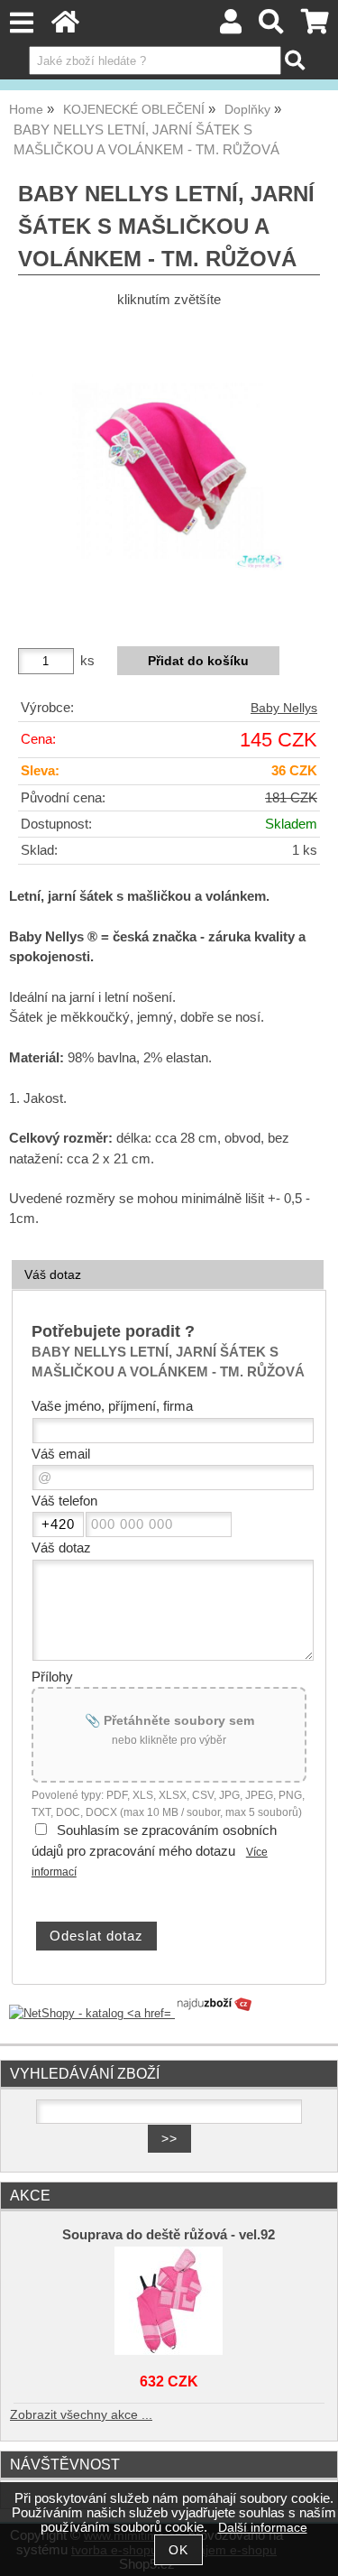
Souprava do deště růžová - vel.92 (169, 2235)
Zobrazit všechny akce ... (81, 2415)
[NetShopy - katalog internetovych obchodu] (132, 2013)
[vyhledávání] (272, 27)
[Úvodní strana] (65, 27)
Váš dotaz (53, 1274)
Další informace (263, 2528)
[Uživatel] (231, 27)
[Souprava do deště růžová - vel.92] (169, 2301)
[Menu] (21, 23)
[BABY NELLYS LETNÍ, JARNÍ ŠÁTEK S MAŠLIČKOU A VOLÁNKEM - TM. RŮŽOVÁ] (169, 471)
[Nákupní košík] (315, 27)
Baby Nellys (284, 708)
